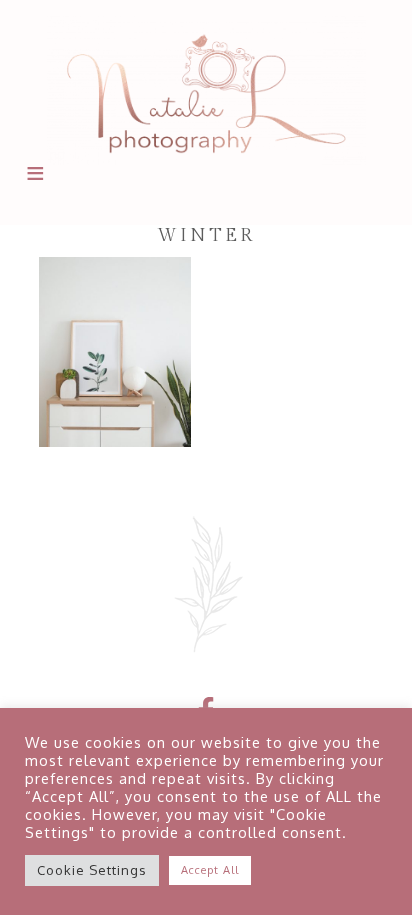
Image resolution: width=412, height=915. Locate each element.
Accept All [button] (210, 870)
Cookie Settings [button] (92, 870)
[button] (34, 185)
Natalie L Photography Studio (206, 90)
